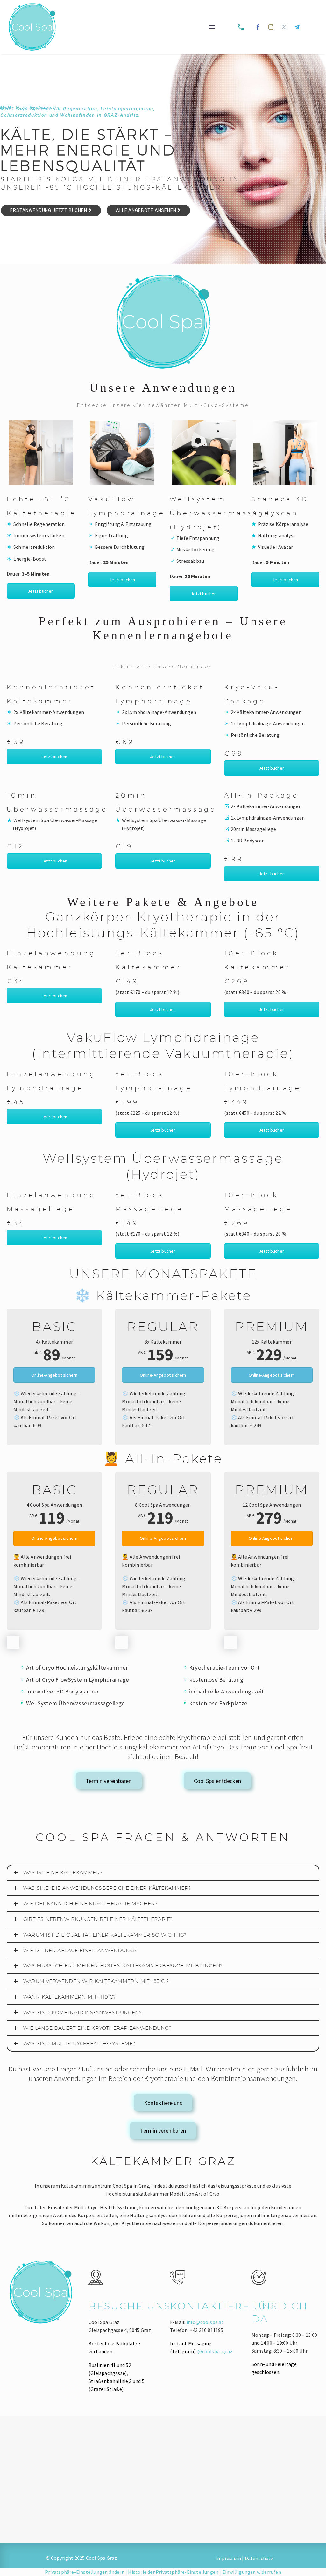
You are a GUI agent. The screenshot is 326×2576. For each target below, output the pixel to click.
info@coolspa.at (205, 2322)
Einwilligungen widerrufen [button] (252, 2572)
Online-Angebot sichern (54, 1375)
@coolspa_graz (215, 2351)
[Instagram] (271, 27)
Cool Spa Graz (102, 2558)
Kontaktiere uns (163, 2103)
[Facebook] (258, 27)
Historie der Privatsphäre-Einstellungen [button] (173, 2572)
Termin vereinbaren (109, 1781)
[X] (284, 27)
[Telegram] (297, 27)
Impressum (228, 2558)
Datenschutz (259, 2558)
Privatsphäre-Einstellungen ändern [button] (85, 2572)
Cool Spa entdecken (217, 1781)
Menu (212, 27)
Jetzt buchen (41, 591)
